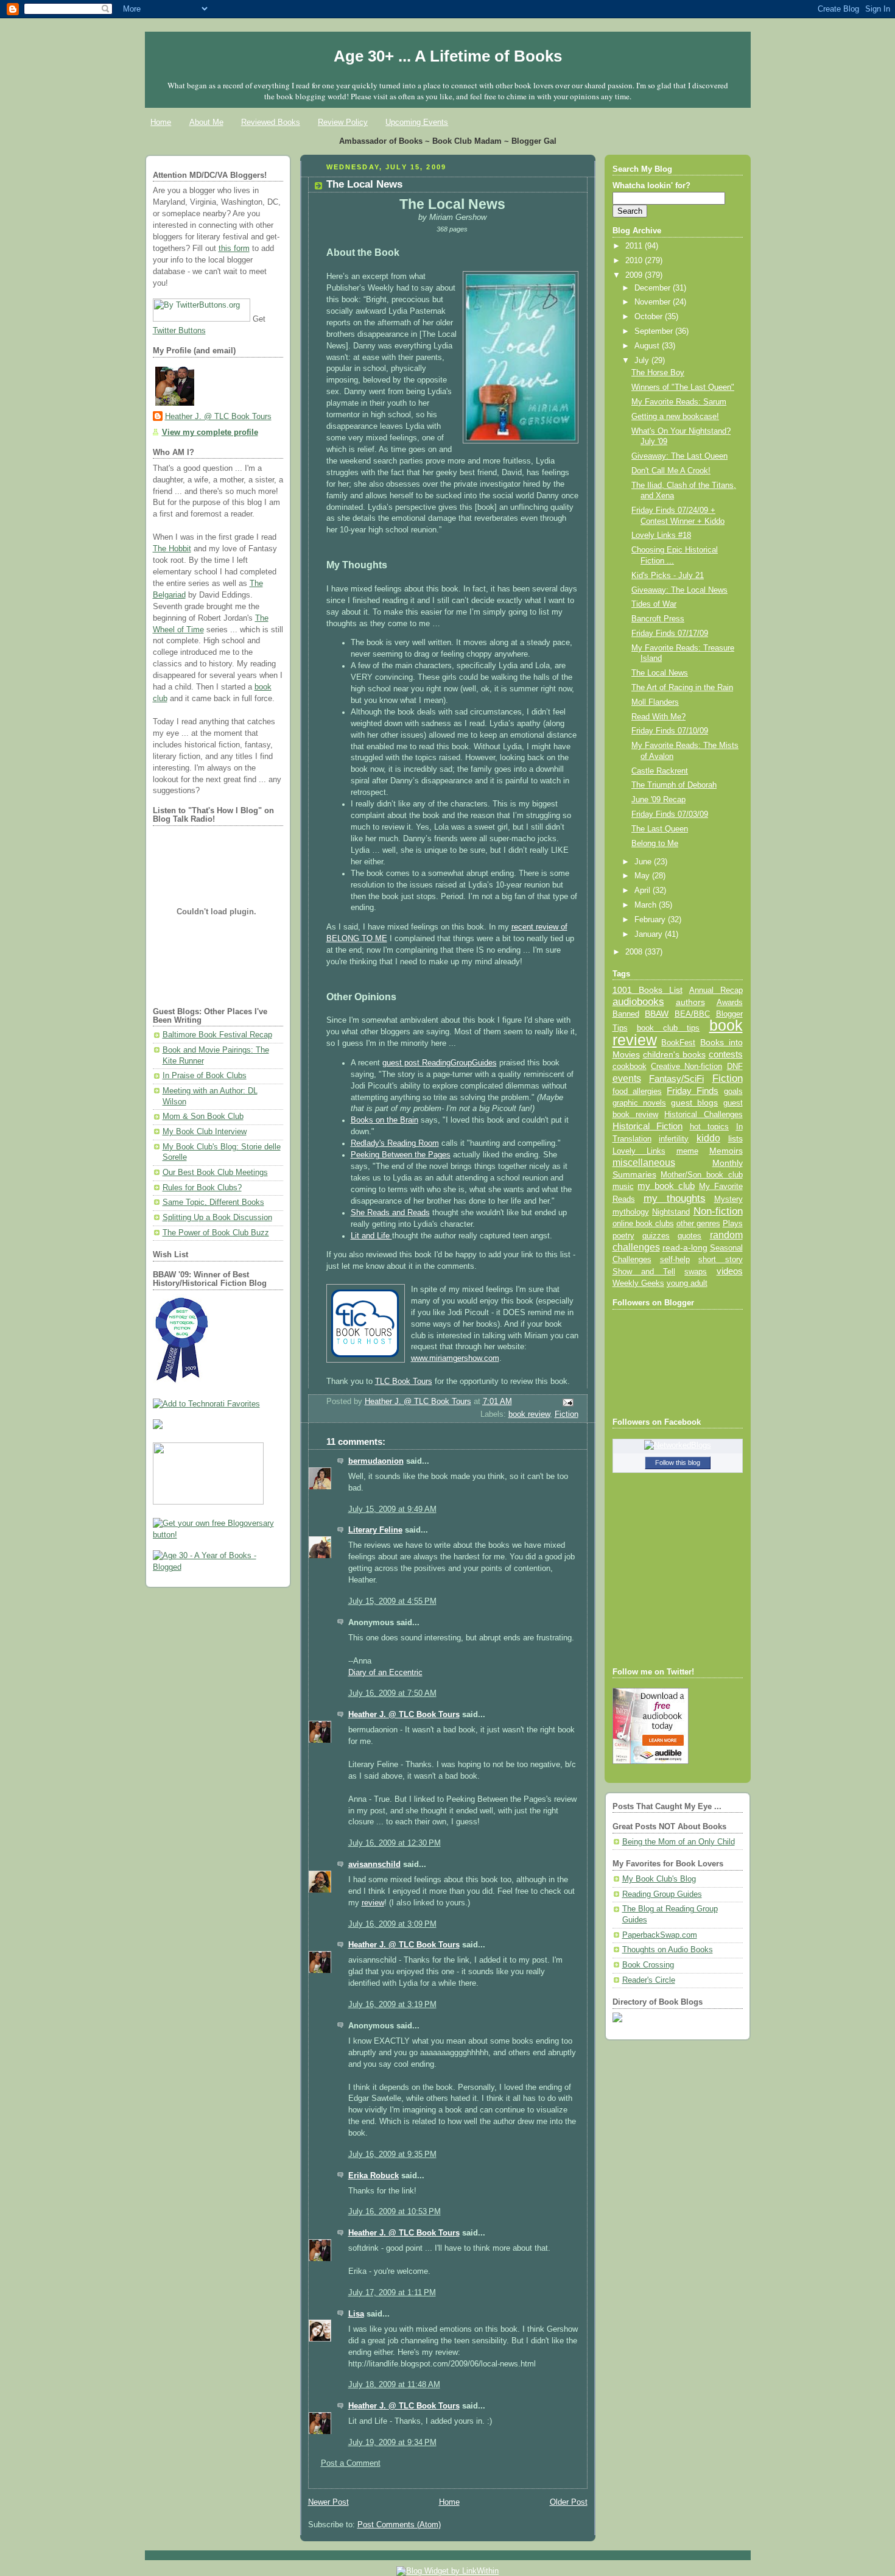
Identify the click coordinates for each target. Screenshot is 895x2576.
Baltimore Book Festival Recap (217, 1035)
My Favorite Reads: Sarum (679, 402)
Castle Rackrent (660, 771)
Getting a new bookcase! (675, 417)
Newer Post (328, 2502)
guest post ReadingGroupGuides (440, 1063)
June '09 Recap (658, 800)
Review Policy (343, 122)
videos (730, 1271)
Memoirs (726, 1151)
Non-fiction (718, 1211)
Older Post (569, 2502)
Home (161, 122)
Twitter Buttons (179, 331)
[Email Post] (567, 1402)
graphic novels (639, 1103)
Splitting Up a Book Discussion (217, 1218)
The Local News (660, 673)
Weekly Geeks (638, 1283)
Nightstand (671, 1212)
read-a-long (685, 1247)
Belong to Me (655, 844)
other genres (698, 1224)
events (627, 1078)
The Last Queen (660, 829)
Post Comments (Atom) (399, 2525)
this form (234, 249)
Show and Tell (644, 1272)
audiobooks (638, 1002)
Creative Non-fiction (686, 1066)
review (373, 1903)
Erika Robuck (374, 2176)
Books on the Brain (384, 1120)
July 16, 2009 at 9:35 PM (392, 2154)
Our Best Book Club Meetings (215, 1173)
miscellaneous (644, 1163)
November (654, 302)
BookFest (678, 1043)
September (655, 331)
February (651, 920)
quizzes (656, 1236)
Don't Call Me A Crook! (671, 471)
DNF (735, 1066)
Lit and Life (371, 1236)
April (644, 891)
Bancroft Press (658, 619)
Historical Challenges (703, 1114)
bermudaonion (376, 1461)
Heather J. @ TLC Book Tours (218, 417)
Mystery (728, 1199)
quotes (690, 1236)
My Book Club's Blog (659, 1879)
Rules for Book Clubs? (202, 1188)
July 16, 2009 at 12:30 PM (395, 1843)
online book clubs (643, 1223)
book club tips (669, 1028)
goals (733, 1092)
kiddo (708, 1138)
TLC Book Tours (404, 1382)
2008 (635, 952)
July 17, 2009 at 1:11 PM (392, 2293)
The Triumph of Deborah (674, 785)
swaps (696, 1272)
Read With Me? (658, 717)
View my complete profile (210, 432)
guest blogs (694, 1103)
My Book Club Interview (205, 1132)
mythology (631, 1212)
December (654, 288)
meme (687, 1151)
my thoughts (675, 1198)
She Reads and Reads (390, 1213)
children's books (674, 1054)
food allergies (637, 1091)
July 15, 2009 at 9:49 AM (392, 1509)
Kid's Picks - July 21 (668, 576)
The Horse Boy (658, 373)
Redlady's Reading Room (395, 1143)
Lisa (356, 2314)
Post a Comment (351, 2463)
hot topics (710, 1127)
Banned (626, 1014)
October (650, 317)
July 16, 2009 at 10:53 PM (395, 2212)
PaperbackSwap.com (660, 1935)
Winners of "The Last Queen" (683, 387)
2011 (635, 246)
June (644, 862)
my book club (666, 1186)
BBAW (657, 1014)
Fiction (567, 1414)
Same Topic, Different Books (213, 1202)
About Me (206, 122)
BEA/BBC (692, 1014)
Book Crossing (648, 1965)
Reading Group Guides (662, 1894)
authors (690, 1002)
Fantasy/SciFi (676, 1079)
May (643, 876)
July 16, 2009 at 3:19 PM (392, 2005)
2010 (635, 261)
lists (735, 1138)
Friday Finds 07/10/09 (670, 731)
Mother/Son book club (701, 1175)
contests (726, 1054)
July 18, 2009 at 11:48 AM (394, 2385)
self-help (675, 1260)
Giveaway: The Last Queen (679, 456)
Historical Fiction (648, 1126)
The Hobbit (172, 549)
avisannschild (374, 1865)
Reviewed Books (271, 122)
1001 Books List (648, 990)
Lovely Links (639, 1151)
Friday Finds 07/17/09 (670, 633)
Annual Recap (716, 990)
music (623, 1187)
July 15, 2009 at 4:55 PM (392, 1601)
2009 (635, 275)
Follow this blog (678, 1463)
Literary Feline (375, 1530)
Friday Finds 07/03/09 (670, 814)
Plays (733, 1224)
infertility (674, 1139)
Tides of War (654, 604)
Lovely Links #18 (661, 535)
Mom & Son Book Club (203, 1117)
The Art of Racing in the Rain (682, 688)
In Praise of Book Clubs (205, 1076)
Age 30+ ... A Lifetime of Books (448, 56)
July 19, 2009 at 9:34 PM (392, 2443)
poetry (623, 1236)
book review (529, 1414)
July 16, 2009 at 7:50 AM (392, 1693)
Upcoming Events (417, 122)
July (643, 361)
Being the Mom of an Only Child (679, 1842)
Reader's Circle (649, 1980)
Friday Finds (693, 1091)
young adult (687, 1283)
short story (720, 1259)
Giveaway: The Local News (679, 590)
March (647, 905)
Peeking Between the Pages (401, 1155)
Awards (730, 1002)
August (648, 346)
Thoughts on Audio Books (668, 1950)
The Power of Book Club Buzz (216, 1233)
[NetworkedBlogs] (678, 1445)
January (650, 934)
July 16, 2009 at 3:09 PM (392, 1924)
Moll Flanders (655, 702)
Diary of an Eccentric (385, 1673)
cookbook (630, 1066)
